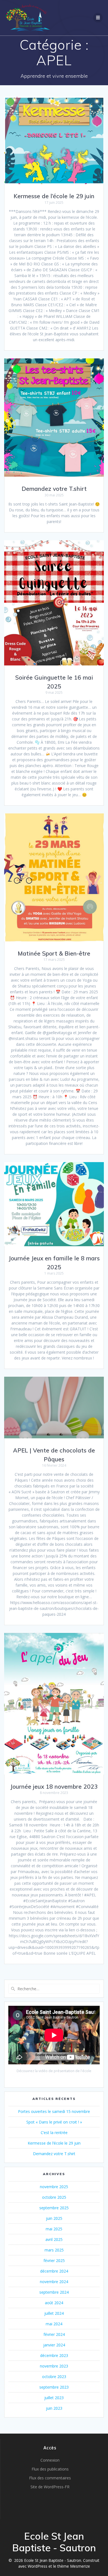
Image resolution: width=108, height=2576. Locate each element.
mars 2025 (54, 2250)
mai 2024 (54, 2324)
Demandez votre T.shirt (54, 489)
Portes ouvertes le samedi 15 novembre (54, 2111)
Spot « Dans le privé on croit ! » (54, 2122)
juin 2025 (54, 2218)
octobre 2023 (54, 2377)
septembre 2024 (54, 2292)
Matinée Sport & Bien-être (54, 953)
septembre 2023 (54, 2387)
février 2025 (54, 2260)
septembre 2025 (54, 2208)
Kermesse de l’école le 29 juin (54, 196)
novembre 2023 (54, 2366)
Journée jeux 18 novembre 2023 (54, 1786)
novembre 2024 (54, 2282)
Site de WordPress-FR (50, 2487)
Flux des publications (50, 2469)
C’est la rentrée (54, 2133)
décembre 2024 (54, 2271)
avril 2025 (54, 2239)
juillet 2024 (54, 2313)
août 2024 (54, 2303)
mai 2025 (54, 2229)
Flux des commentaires (50, 2478)
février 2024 (54, 2334)
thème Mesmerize (74, 2566)
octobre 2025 (54, 2197)
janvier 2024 (54, 2345)
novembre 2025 (54, 2187)
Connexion (50, 2460)
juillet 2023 (54, 2398)
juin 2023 (54, 2408)
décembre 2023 (54, 2355)
